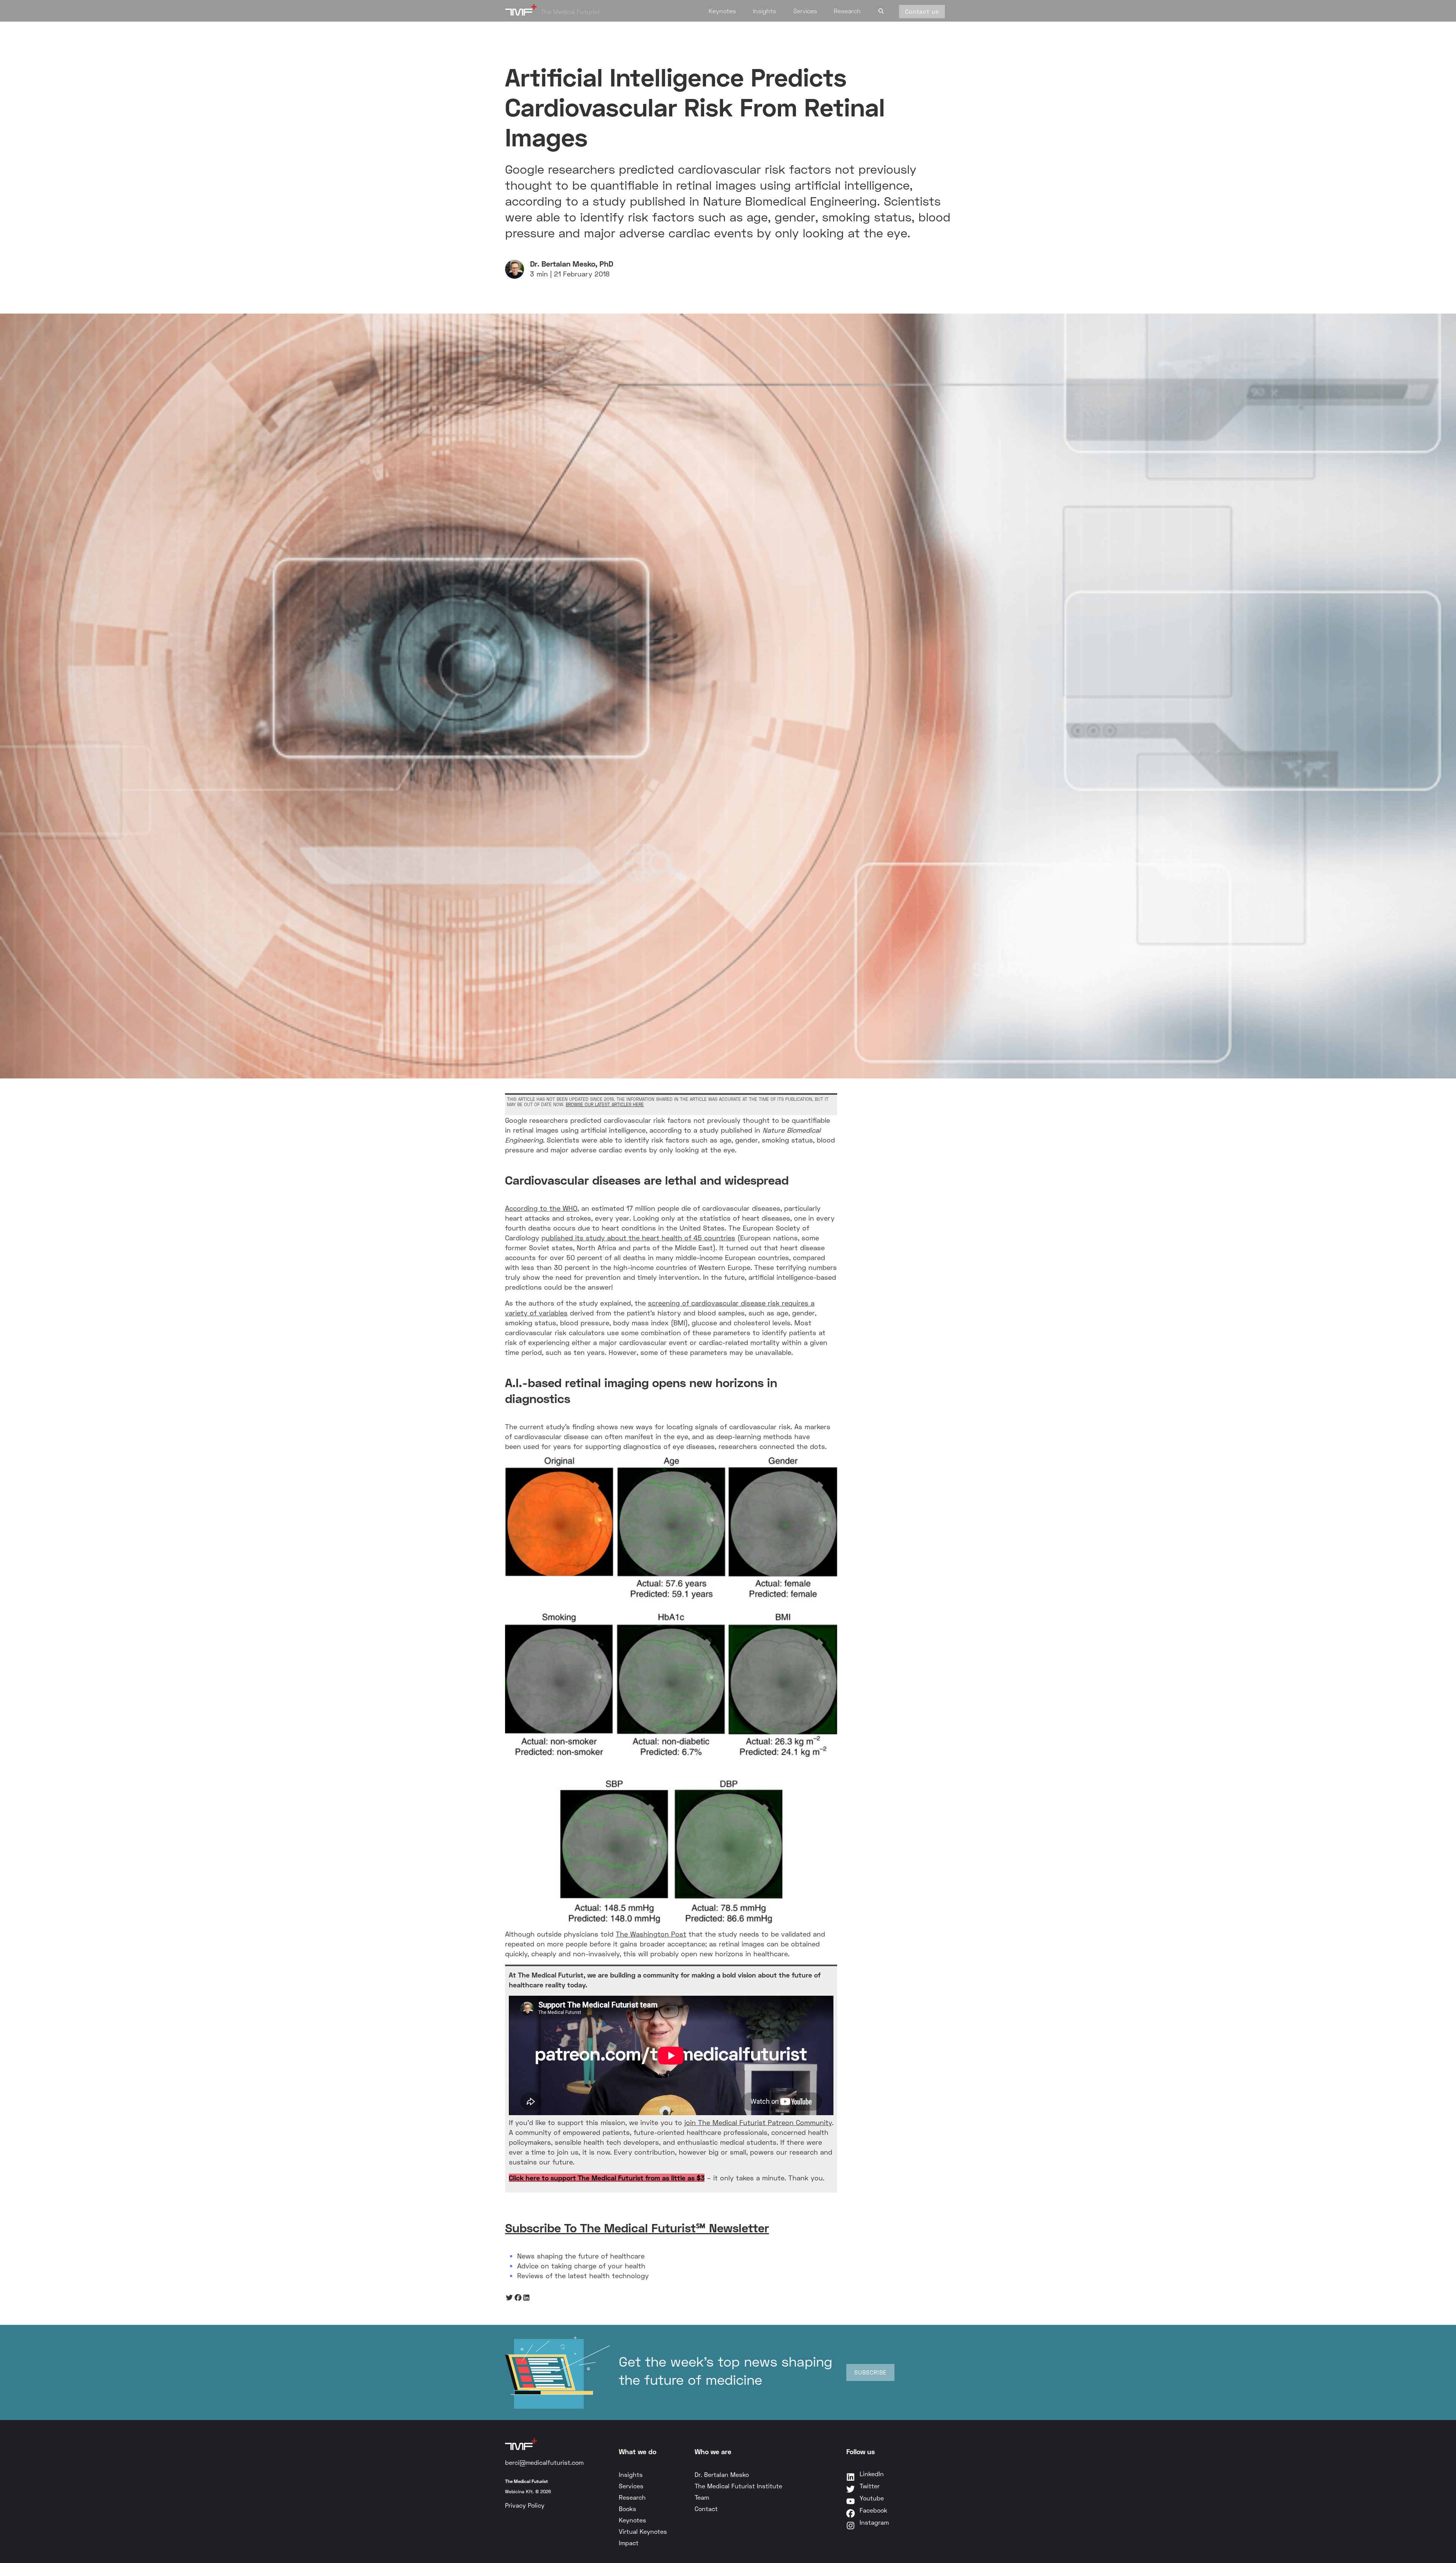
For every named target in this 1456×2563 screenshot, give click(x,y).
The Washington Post (651, 1934)
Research (847, 11)
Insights (765, 11)
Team (702, 2497)
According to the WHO (541, 1208)
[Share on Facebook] (518, 2297)
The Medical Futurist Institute (738, 2486)
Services (805, 11)
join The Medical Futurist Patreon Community (758, 2122)
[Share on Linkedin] (526, 2297)
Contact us (922, 11)
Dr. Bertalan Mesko (722, 2474)
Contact (706, 2509)
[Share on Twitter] (509, 2297)
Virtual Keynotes (643, 2531)
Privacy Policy (525, 2505)
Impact (629, 2543)
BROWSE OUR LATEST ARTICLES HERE (605, 1104)
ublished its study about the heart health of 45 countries (640, 1238)
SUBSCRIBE (870, 2372)
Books (628, 2509)
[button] (881, 10)
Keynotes (722, 11)
